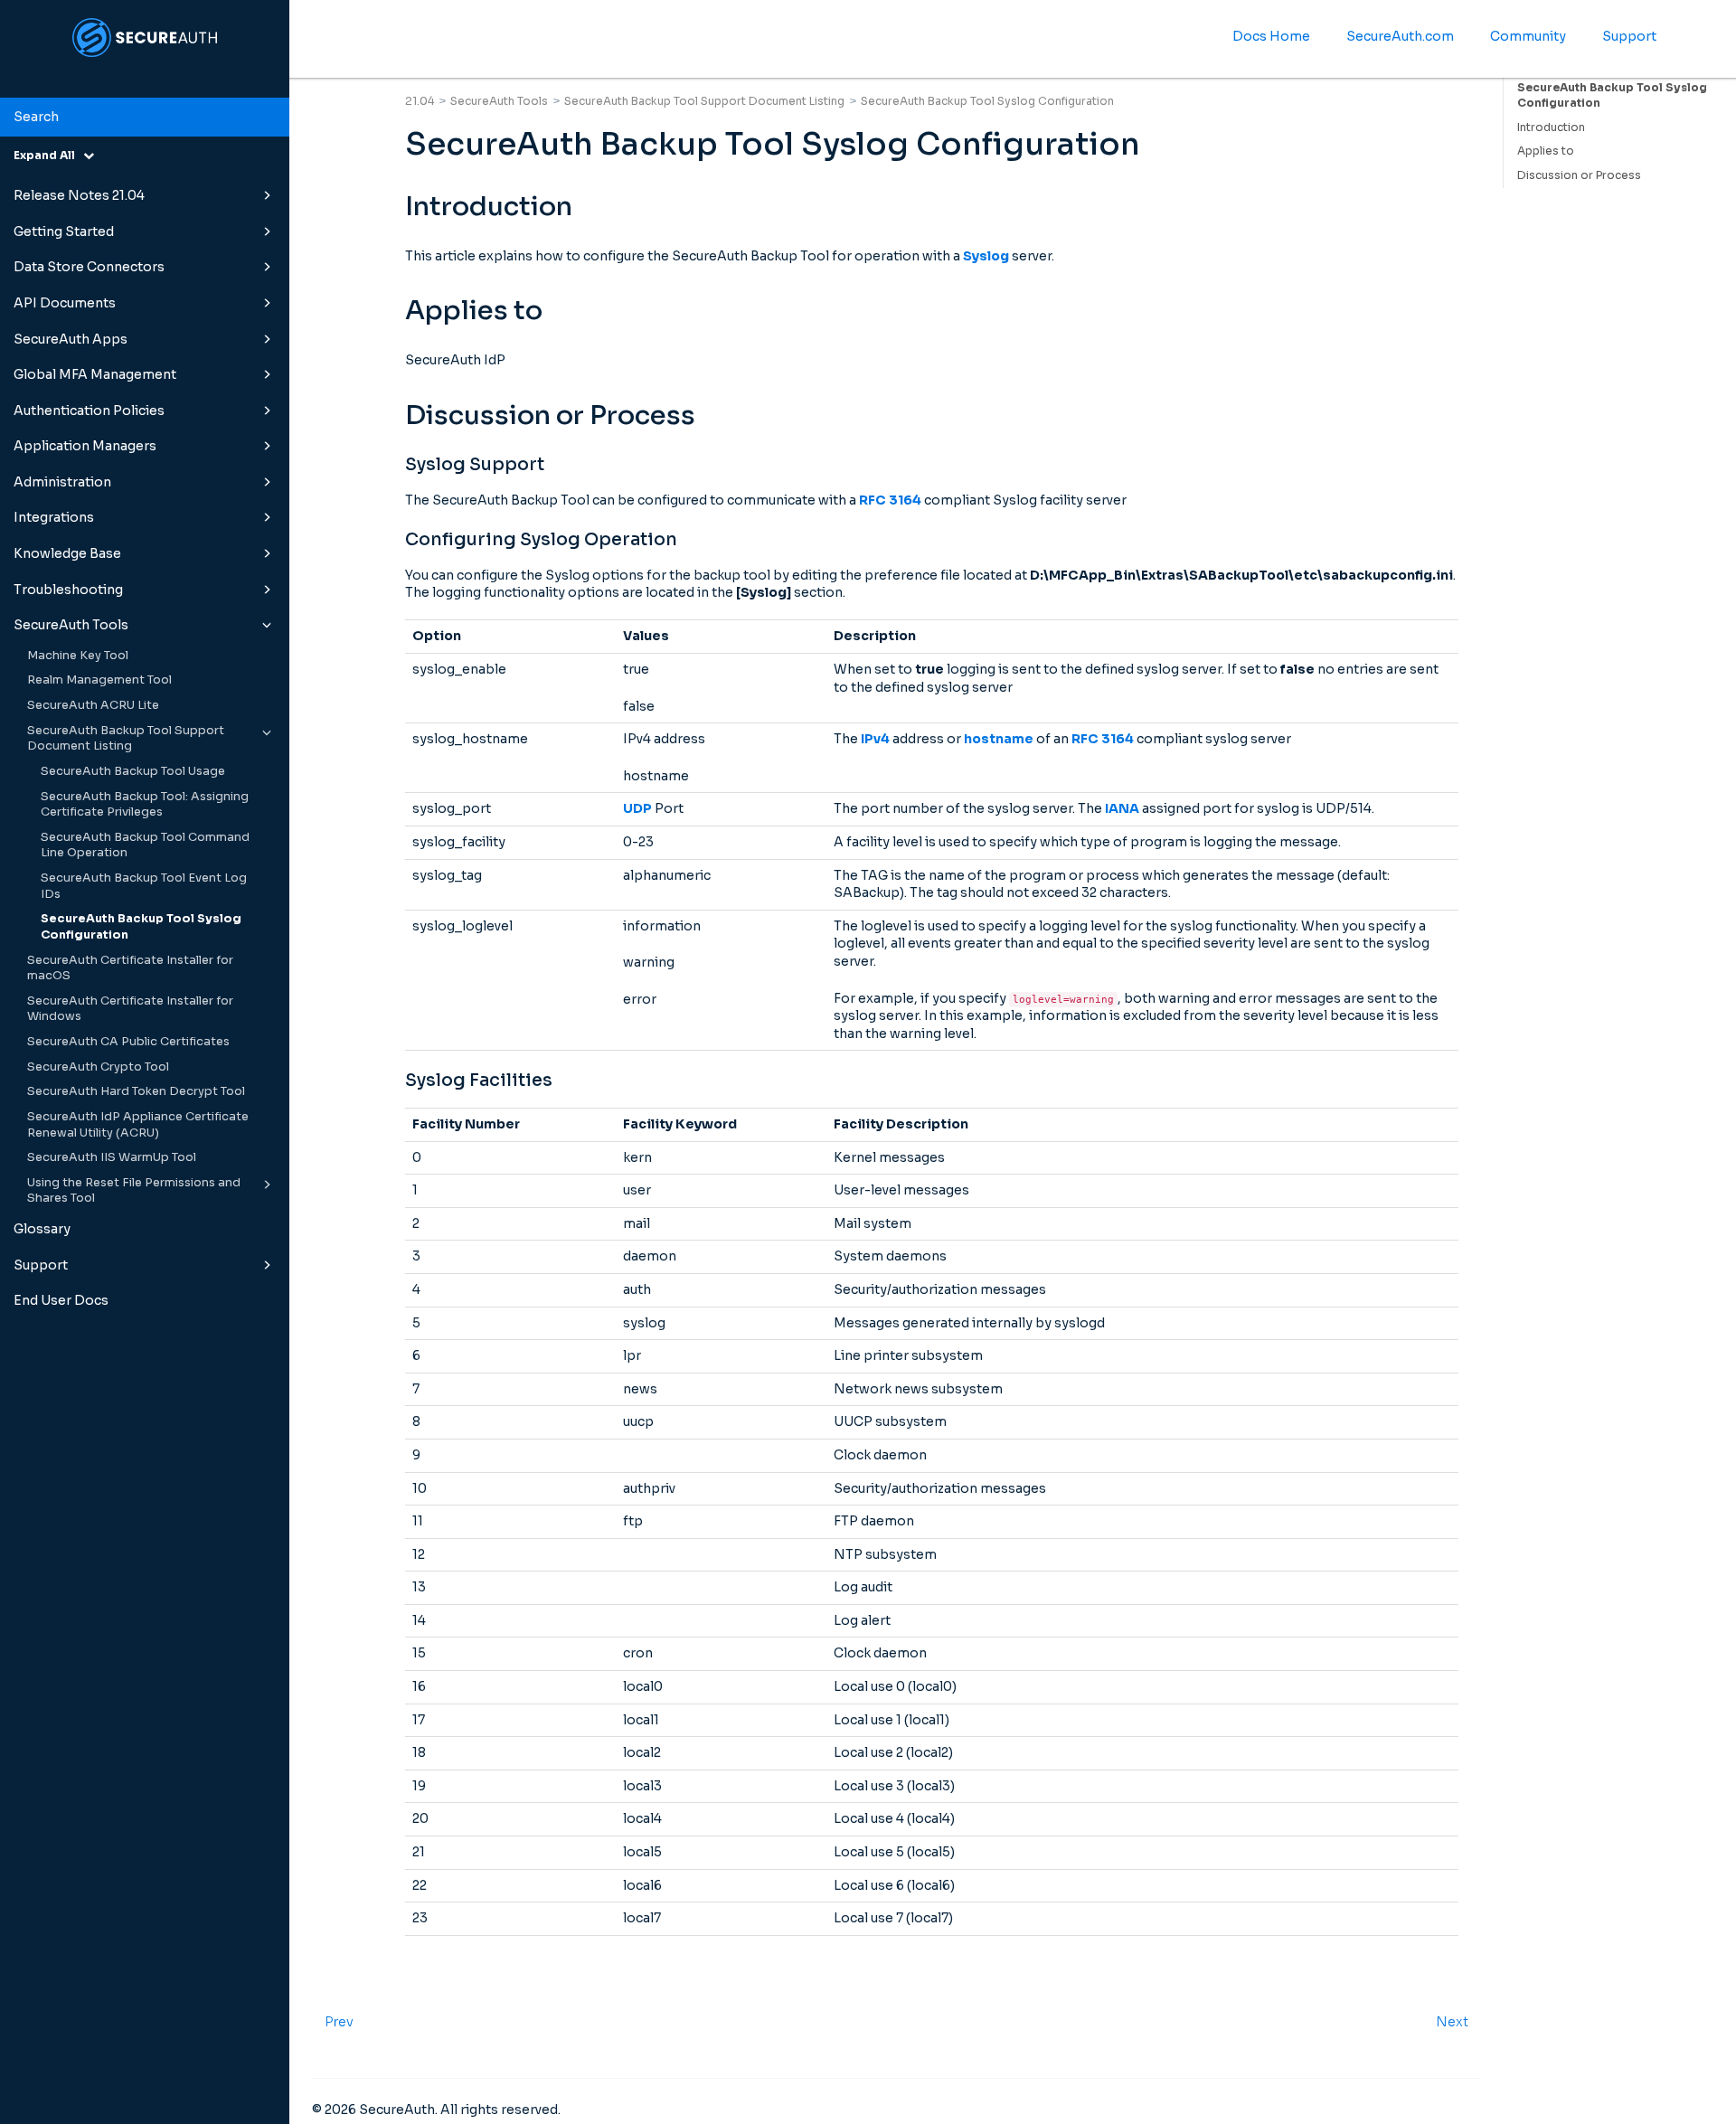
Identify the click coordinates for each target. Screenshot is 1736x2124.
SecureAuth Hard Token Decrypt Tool (136, 1091)
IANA (1122, 808)
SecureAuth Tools (71, 625)
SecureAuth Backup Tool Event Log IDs (144, 886)
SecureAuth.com (1400, 36)
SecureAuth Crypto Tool (98, 1067)
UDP (637, 808)
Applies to (1546, 151)
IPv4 (875, 739)
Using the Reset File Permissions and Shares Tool (134, 1191)
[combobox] (145, 118)
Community (1528, 36)
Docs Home (1271, 36)
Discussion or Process (1579, 175)
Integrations (54, 517)
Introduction (1551, 127)
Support (41, 1265)
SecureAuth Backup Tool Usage (133, 771)
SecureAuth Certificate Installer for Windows (130, 1009)
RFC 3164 (890, 500)
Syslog (986, 256)
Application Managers (85, 446)
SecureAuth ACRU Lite (93, 705)
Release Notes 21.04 (79, 195)
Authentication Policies (89, 411)
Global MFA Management (95, 374)
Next (1452, 2022)
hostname (999, 739)
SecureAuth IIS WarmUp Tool (112, 1157)
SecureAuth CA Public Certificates (128, 1042)
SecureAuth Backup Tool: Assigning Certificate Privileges (145, 805)
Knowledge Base (67, 553)
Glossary (42, 1229)
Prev (339, 2022)
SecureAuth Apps (71, 339)
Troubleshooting (68, 590)
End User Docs (61, 1300)
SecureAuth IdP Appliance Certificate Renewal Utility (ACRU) (138, 1125)
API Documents (65, 303)
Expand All (48, 155)
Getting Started (64, 231)
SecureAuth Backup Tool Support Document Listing (126, 739)
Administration (62, 482)
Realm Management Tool (99, 680)
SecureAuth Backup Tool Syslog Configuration (141, 927)
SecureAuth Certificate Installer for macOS (130, 968)
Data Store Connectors (89, 267)
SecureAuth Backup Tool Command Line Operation (145, 845)
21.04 (420, 101)
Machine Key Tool (78, 656)
